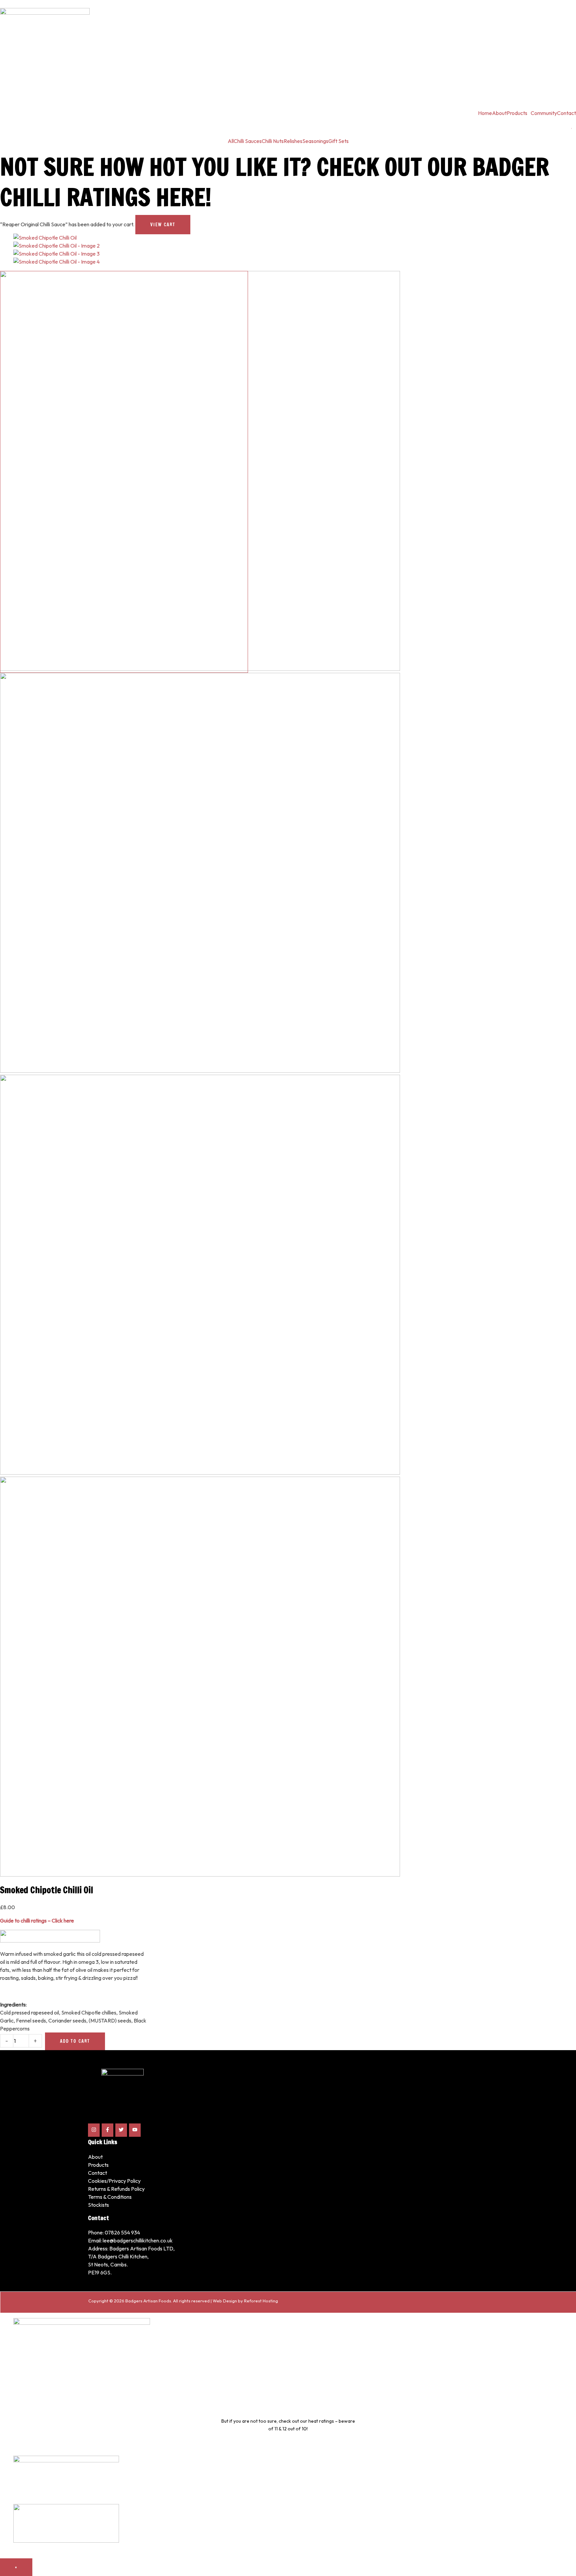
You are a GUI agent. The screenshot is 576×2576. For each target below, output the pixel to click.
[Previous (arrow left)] (12, 1288)
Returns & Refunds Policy (116, 2189)
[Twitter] (121, 2130)
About (499, 113)
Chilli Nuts (273, 141)
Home (485, 113)
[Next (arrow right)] (564, 1288)
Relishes (293, 141)
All (231, 141)
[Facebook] (107, 2130)
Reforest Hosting (261, 2301)
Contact (566, 113)
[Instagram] (94, 2130)
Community (544, 113)
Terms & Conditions (110, 2197)
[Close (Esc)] (569, 7)
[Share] (554, 7)
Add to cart (75, 2041)
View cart (163, 225)
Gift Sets (338, 141)
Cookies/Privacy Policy (114, 2181)
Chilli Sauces (248, 141)
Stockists (98, 2205)
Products (517, 113)
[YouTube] (135, 2130)
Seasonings (315, 141)
